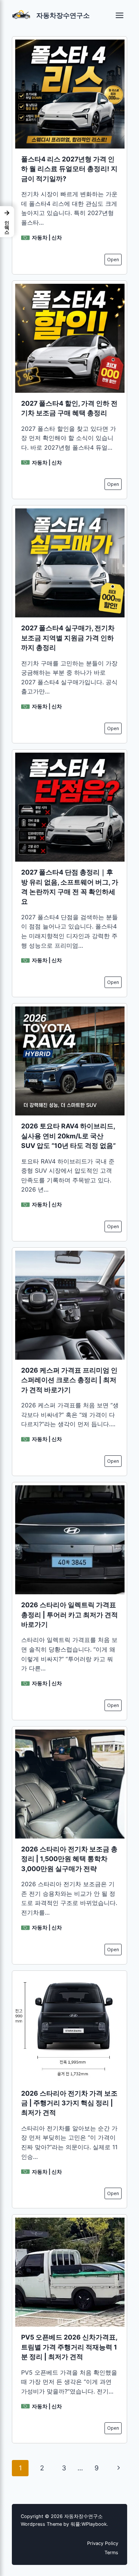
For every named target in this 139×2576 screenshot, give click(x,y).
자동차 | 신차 (47, 237)
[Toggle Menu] (120, 15)
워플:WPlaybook (89, 2524)
